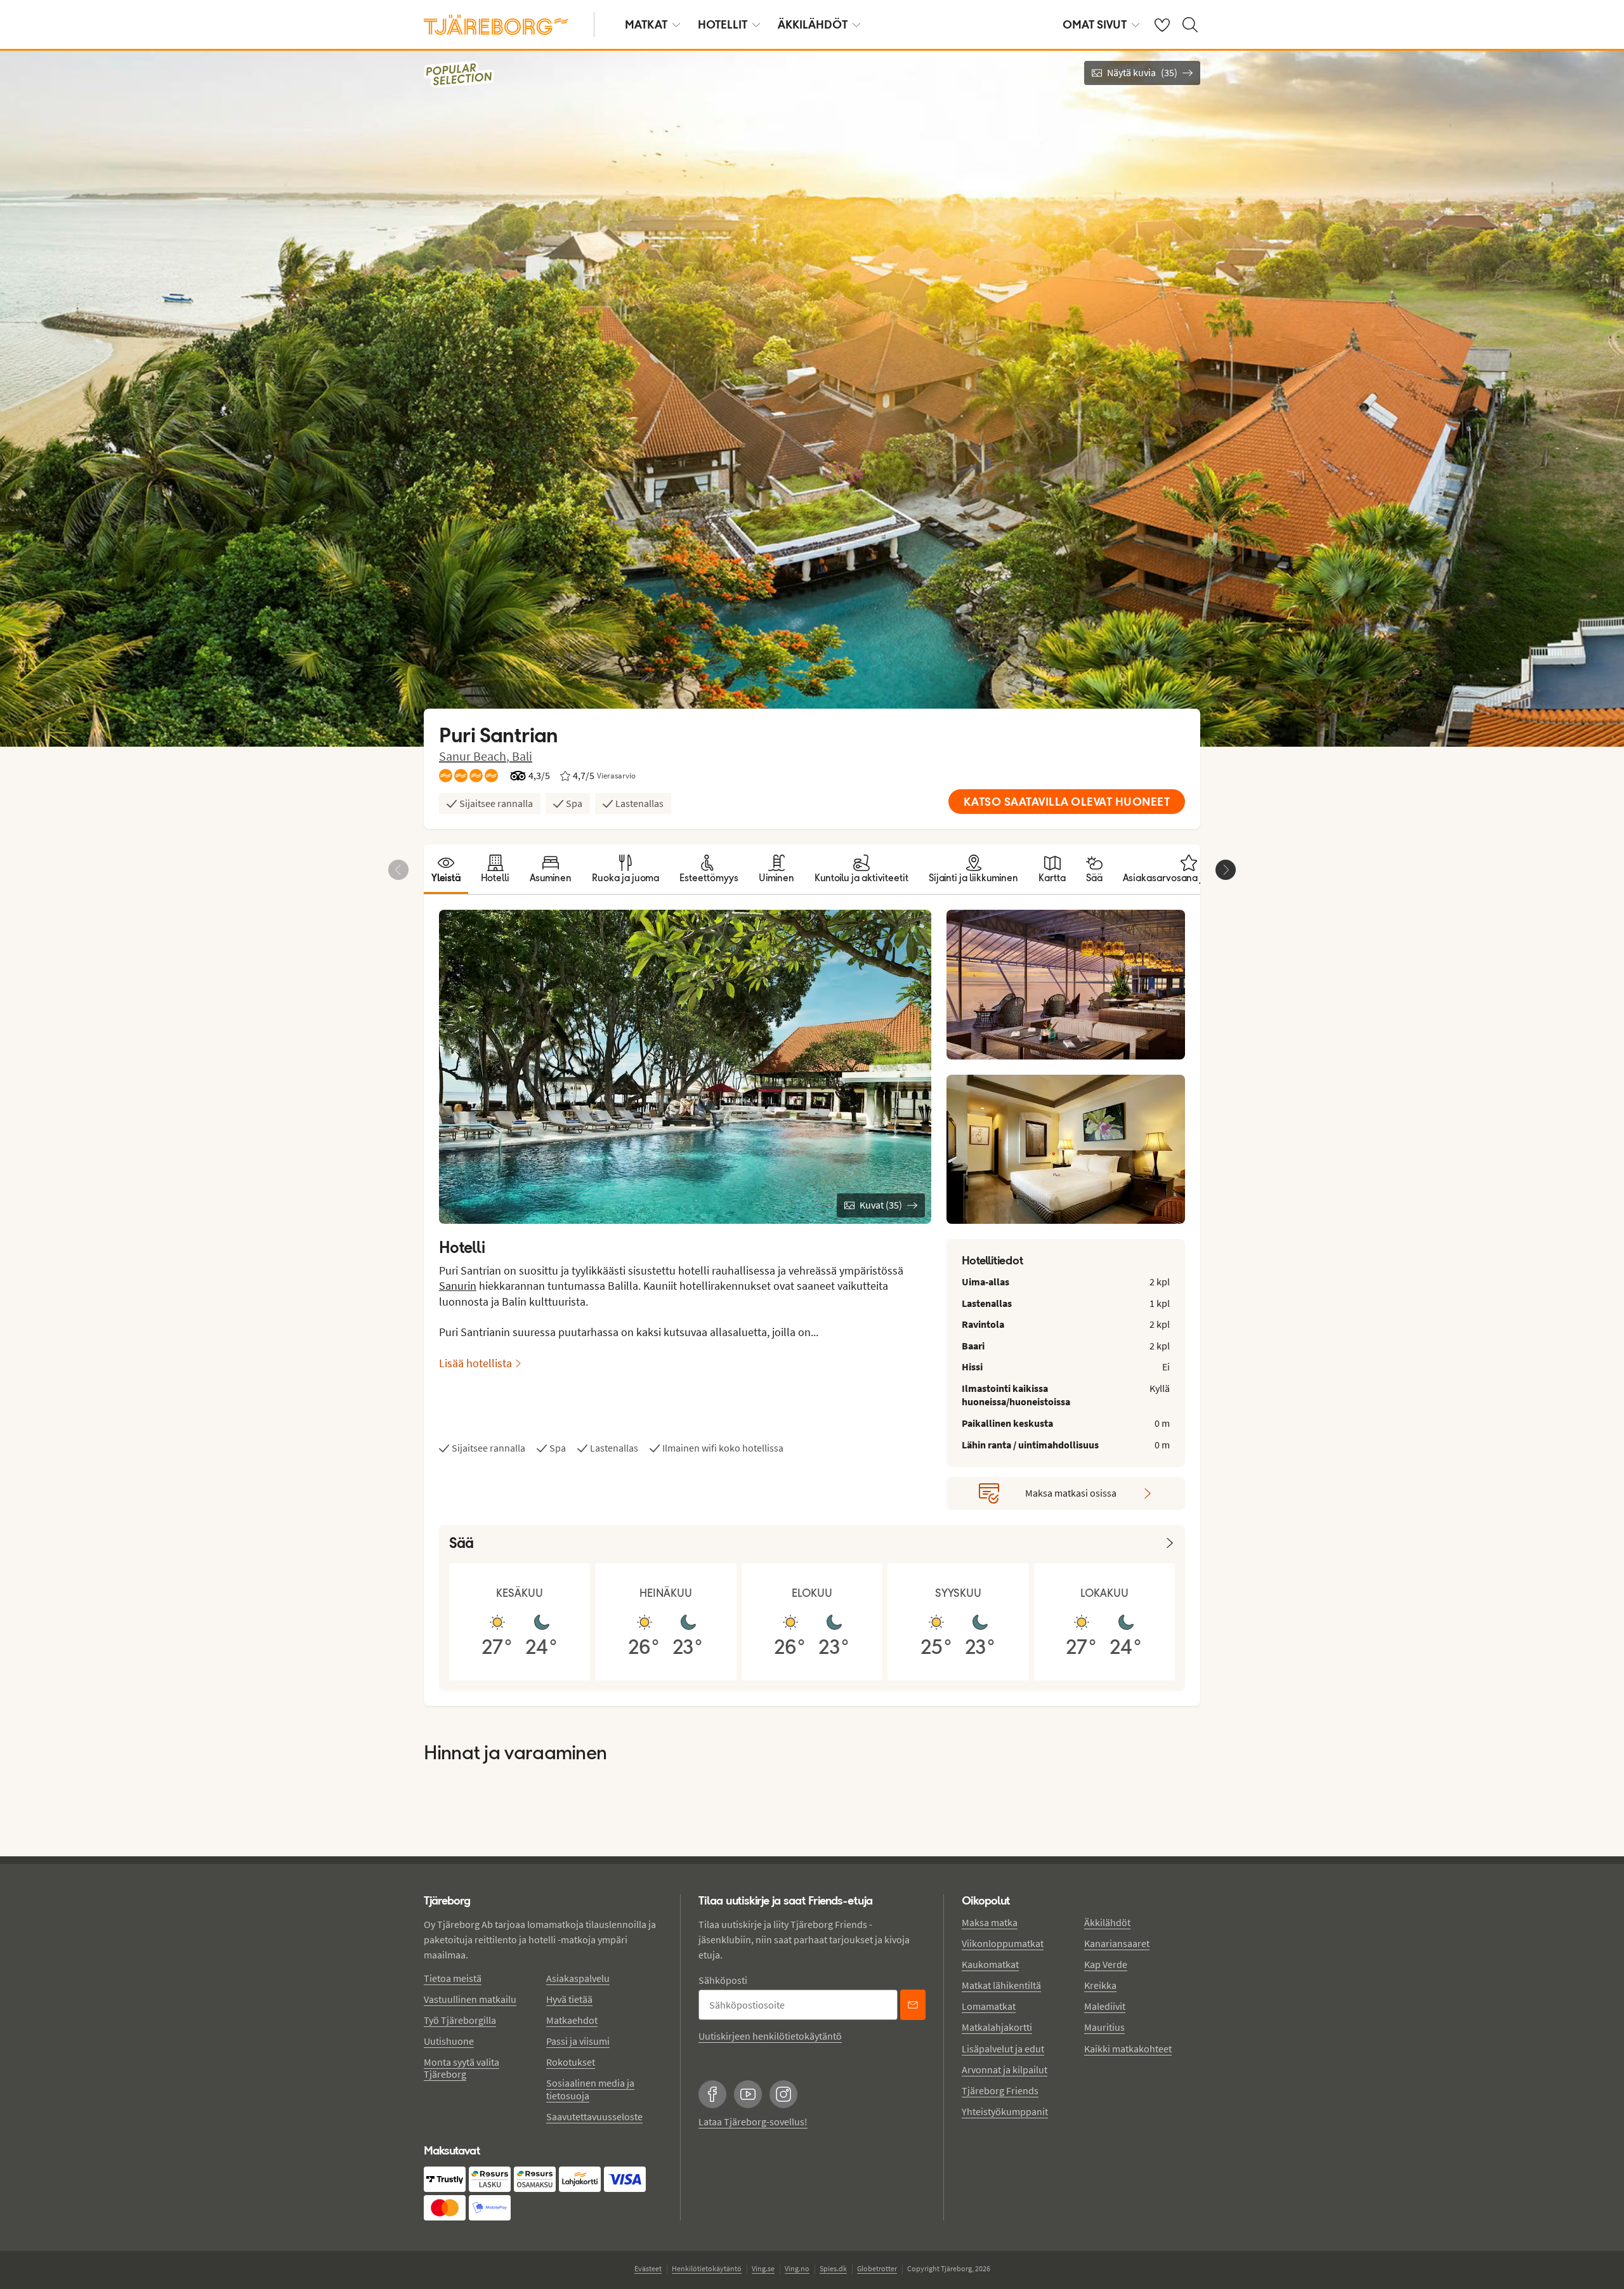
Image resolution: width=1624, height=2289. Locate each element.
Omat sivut (1095, 24)
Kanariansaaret (1117, 1943)
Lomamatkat (989, 2006)
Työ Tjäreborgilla (460, 2020)
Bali (522, 756)
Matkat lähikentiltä (1001, 1985)
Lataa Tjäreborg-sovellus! (753, 2122)
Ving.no (797, 2268)
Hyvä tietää (569, 1999)
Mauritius (1104, 2027)
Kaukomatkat (990, 1964)
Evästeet (648, 2268)
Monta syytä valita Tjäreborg (462, 2068)
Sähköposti (723, 1980)
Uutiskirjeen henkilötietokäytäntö (770, 2036)
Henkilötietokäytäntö (707, 2268)
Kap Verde (1106, 1964)
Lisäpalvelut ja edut (1003, 2049)
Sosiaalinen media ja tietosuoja (590, 2089)
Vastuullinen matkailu (470, 1999)
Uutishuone (449, 2041)
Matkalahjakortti (997, 2027)
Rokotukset (571, 2062)
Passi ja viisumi (578, 2041)
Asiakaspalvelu (578, 1978)
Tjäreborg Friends (1000, 2090)
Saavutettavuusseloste (594, 2116)
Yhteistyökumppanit (1005, 2111)
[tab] (446, 869)
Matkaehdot (572, 2020)
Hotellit (723, 24)
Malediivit (1105, 2006)
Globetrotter (877, 2268)
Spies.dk (833, 2268)
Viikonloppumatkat (1003, 1943)
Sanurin (458, 1286)
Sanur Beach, (475, 756)
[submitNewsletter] (913, 2005)
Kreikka (1100, 1985)
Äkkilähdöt (813, 24)
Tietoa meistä (453, 1978)
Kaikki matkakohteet (1128, 2049)
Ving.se (763, 2268)
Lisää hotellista (475, 1363)
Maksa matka (990, 1922)
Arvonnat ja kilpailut (1005, 2069)
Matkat (646, 24)
